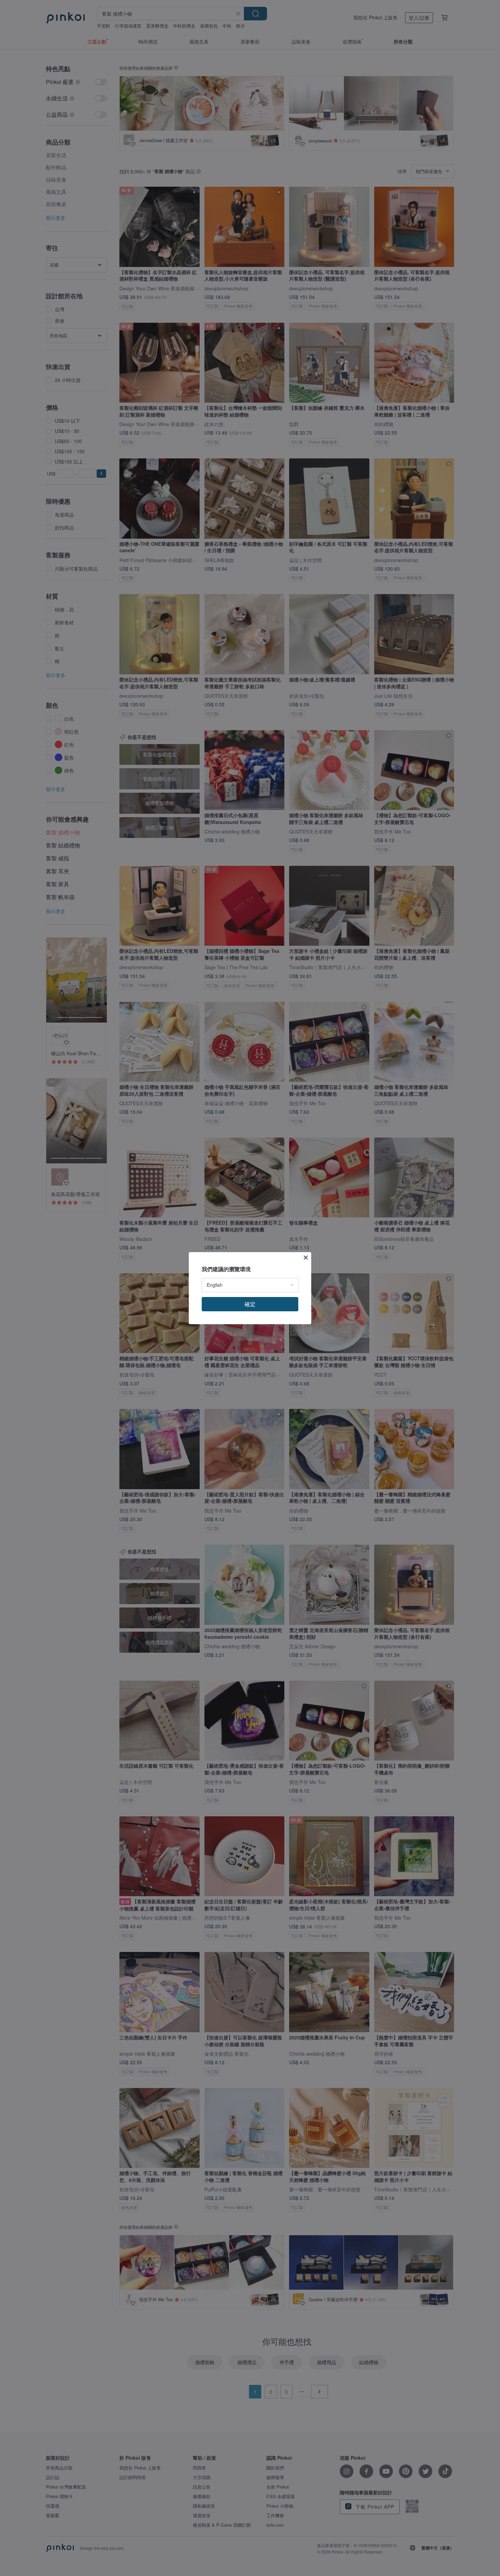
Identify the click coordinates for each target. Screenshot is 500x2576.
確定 (250, 1304)
